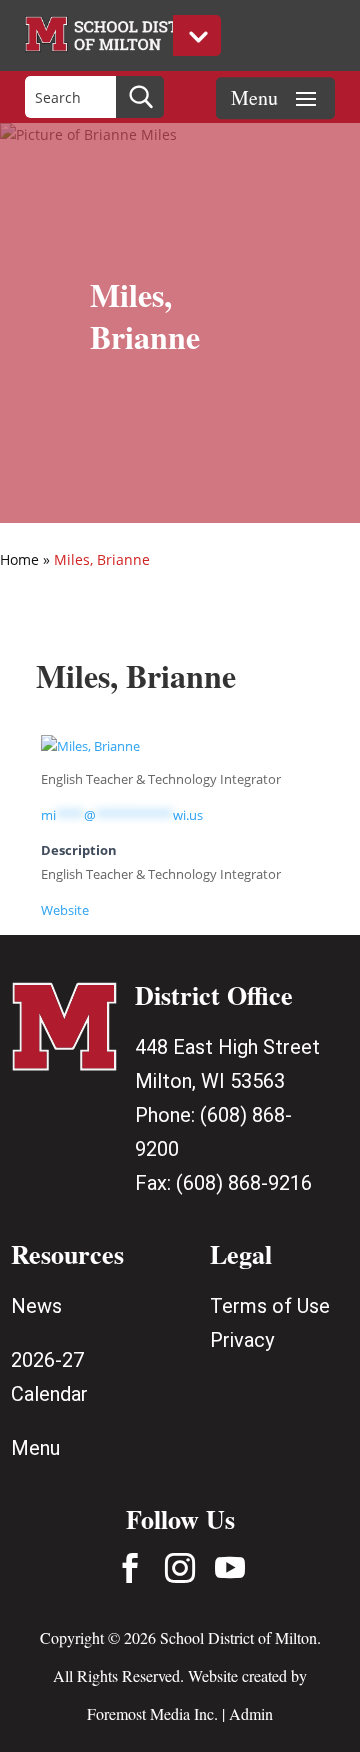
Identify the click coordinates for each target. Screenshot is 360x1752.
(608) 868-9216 (244, 1183)
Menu (35, 1448)
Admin (251, 1713)
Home (19, 559)
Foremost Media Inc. (152, 1713)
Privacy (242, 1340)
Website (65, 910)
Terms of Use (270, 1306)
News (36, 1306)
